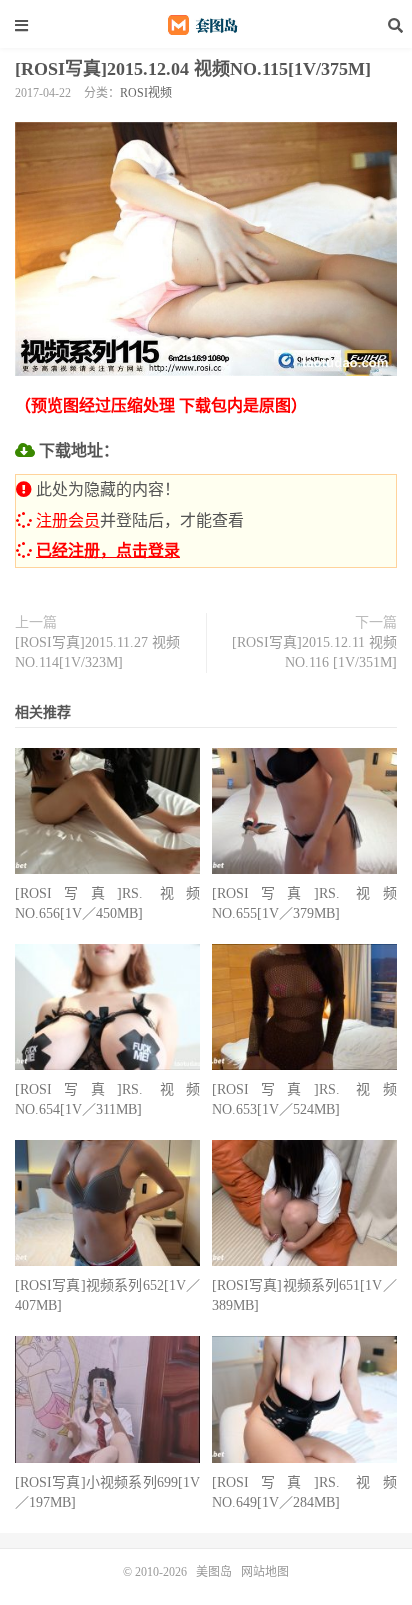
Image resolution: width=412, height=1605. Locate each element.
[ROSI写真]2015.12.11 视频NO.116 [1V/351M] (314, 652)
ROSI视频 (146, 93)
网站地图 (265, 1572)
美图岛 (206, 25)
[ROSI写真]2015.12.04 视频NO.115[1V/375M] (193, 69)
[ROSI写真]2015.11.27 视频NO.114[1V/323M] (97, 652)
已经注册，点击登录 (108, 550)
